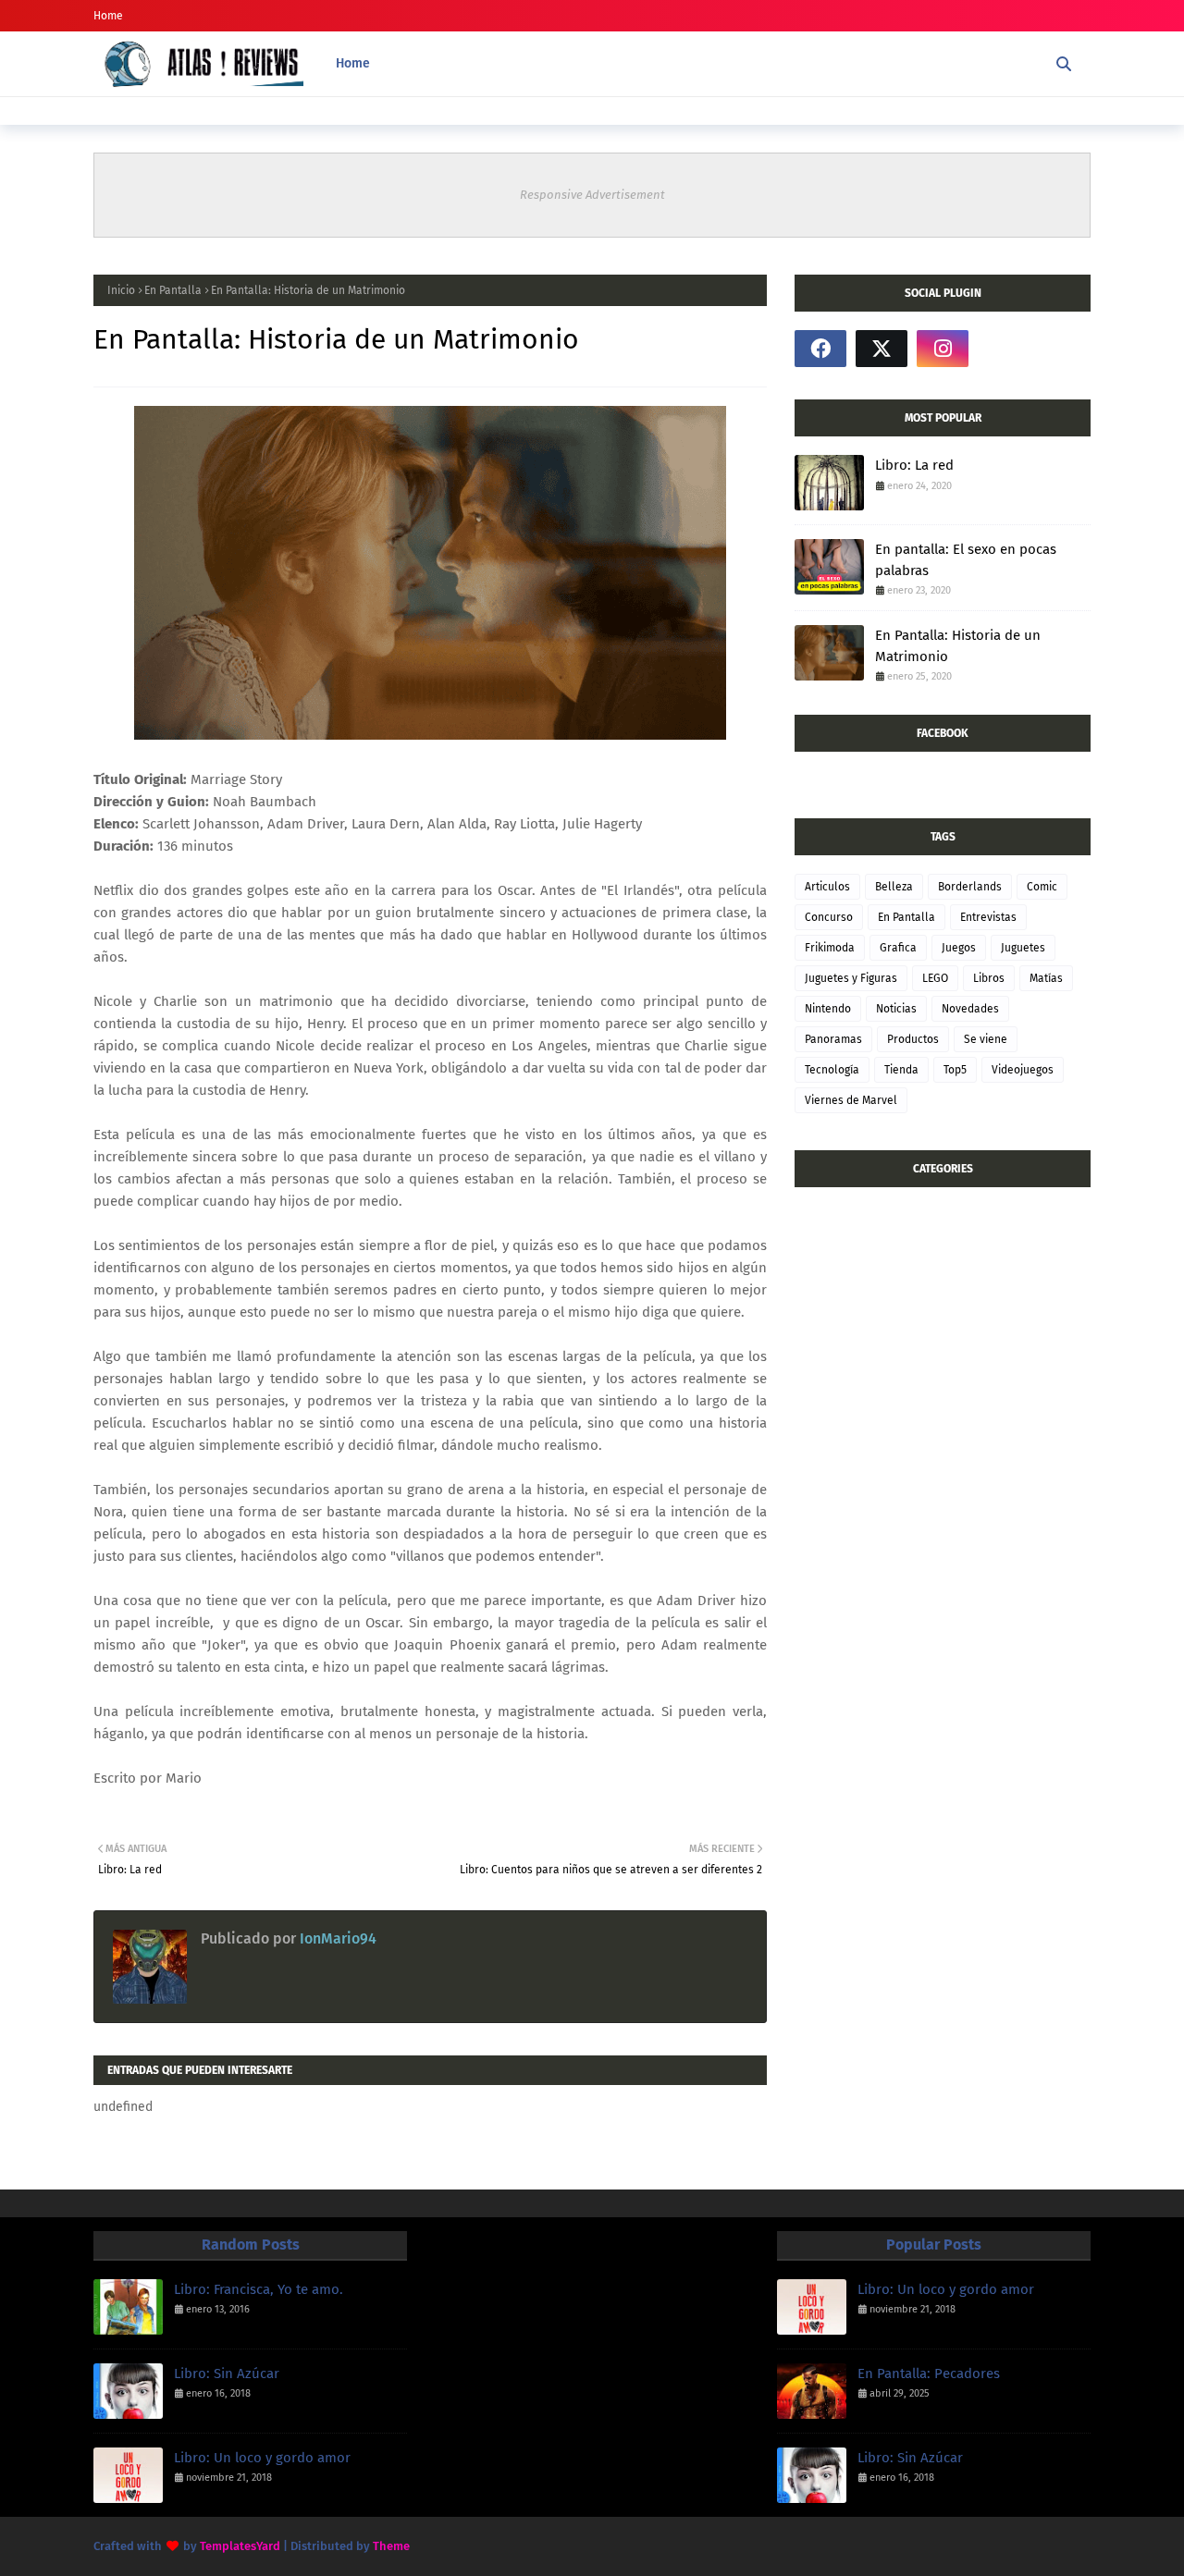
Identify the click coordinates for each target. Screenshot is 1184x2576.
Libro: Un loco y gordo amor (262, 2458)
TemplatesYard (240, 2546)
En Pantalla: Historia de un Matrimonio (958, 646)
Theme (391, 2546)
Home (108, 16)
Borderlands (970, 887)
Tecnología (832, 1070)
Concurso (829, 917)
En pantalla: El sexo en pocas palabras (966, 560)
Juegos (959, 948)
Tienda (901, 1070)
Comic (1042, 887)
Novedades (970, 1009)
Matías (1046, 978)
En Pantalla (173, 290)
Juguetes (1023, 948)
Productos (913, 1039)
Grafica (898, 948)
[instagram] (943, 349)
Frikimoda (830, 948)
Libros (989, 978)
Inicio (121, 290)
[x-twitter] (882, 349)
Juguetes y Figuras (851, 978)
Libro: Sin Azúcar (227, 2374)
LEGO (935, 978)
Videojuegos (1023, 1070)
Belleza (894, 887)
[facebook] (820, 349)
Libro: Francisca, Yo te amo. (259, 2289)
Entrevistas (988, 917)
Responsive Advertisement (592, 195)
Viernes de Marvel (851, 1100)
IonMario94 (336, 1938)
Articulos (827, 887)
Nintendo (828, 1009)
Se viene (986, 1039)
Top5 (955, 1070)
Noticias (896, 1009)
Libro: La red (914, 465)
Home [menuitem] (353, 63)
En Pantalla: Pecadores (929, 2374)
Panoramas (833, 1039)
